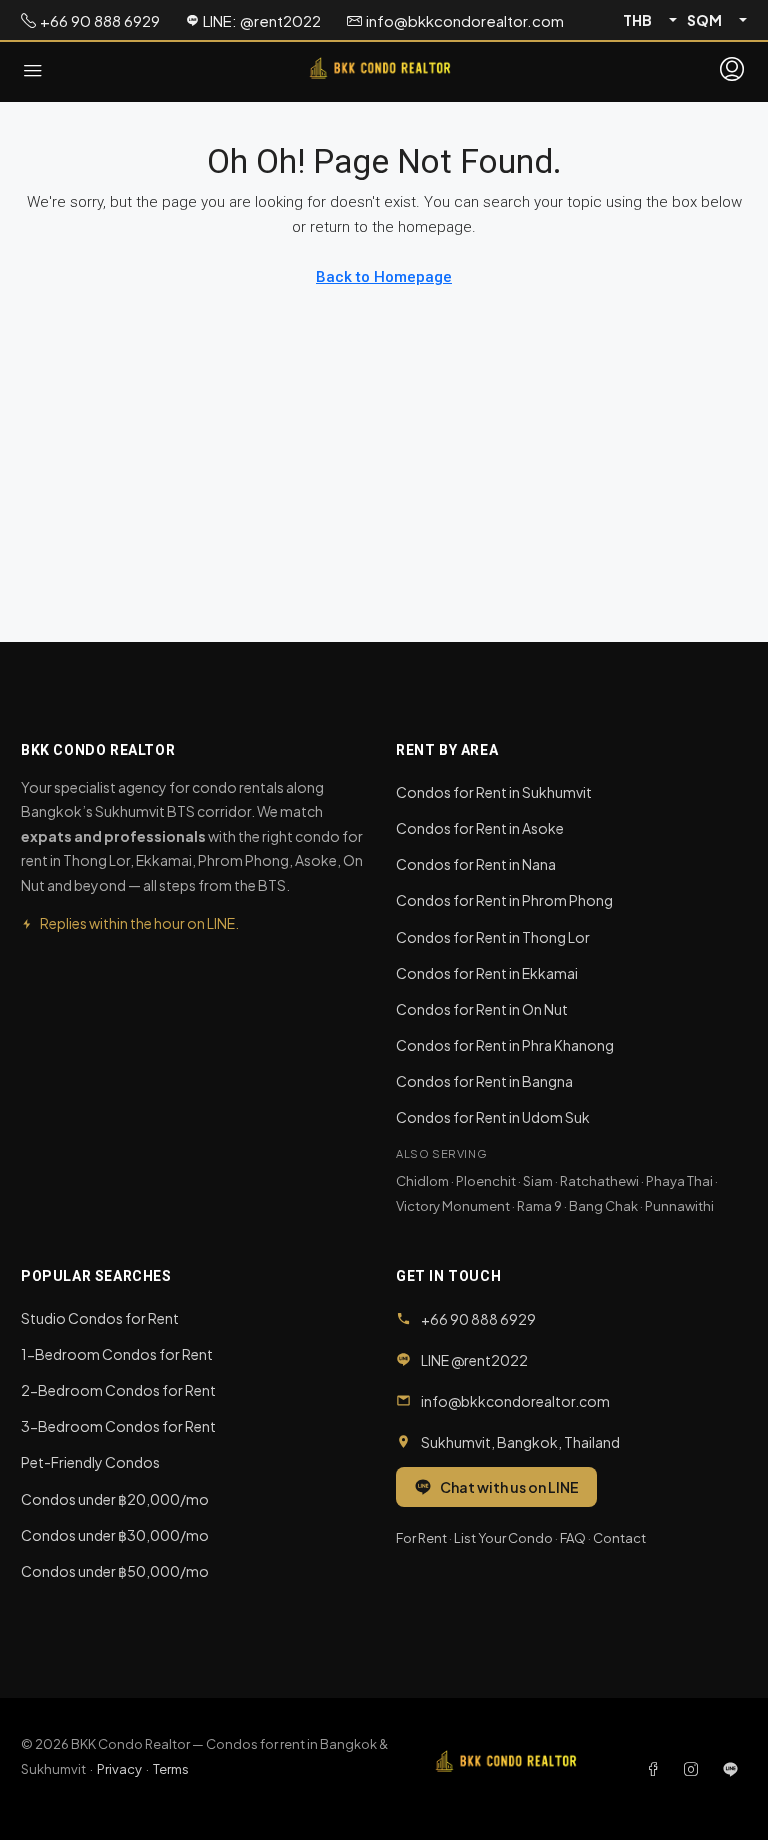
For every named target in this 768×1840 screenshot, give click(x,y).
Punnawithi (679, 1206)
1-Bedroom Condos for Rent (117, 1354)
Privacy (119, 1769)
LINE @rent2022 (474, 1360)
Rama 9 (539, 1206)
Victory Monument (453, 1206)
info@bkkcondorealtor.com (515, 1401)
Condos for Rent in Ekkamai (487, 973)
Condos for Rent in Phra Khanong (505, 1045)
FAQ (573, 1538)
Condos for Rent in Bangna (484, 1081)
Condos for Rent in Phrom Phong (504, 900)
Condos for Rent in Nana (476, 864)
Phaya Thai (679, 1181)
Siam (538, 1181)
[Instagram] (695, 1769)
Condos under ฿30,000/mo (115, 1535)
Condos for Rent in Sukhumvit (494, 792)
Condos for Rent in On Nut (482, 1009)
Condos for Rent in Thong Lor (493, 937)
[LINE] (730, 1769)
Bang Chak (603, 1206)
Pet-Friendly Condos (90, 1462)
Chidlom (422, 1181)
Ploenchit (486, 1181)
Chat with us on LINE (509, 1487)
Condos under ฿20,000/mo (115, 1499)
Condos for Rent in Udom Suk (493, 1117)
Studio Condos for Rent (100, 1318)
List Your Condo (503, 1538)
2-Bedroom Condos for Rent (118, 1390)
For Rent (421, 1538)
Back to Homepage (384, 277)
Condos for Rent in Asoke (480, 828)
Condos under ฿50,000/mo (115, 1571)
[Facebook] (657, 1769)
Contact (619, 1538)
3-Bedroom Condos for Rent (118, 1426)
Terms (171, 1769)
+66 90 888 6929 (478, 1319)
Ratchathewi (599, 1181)
